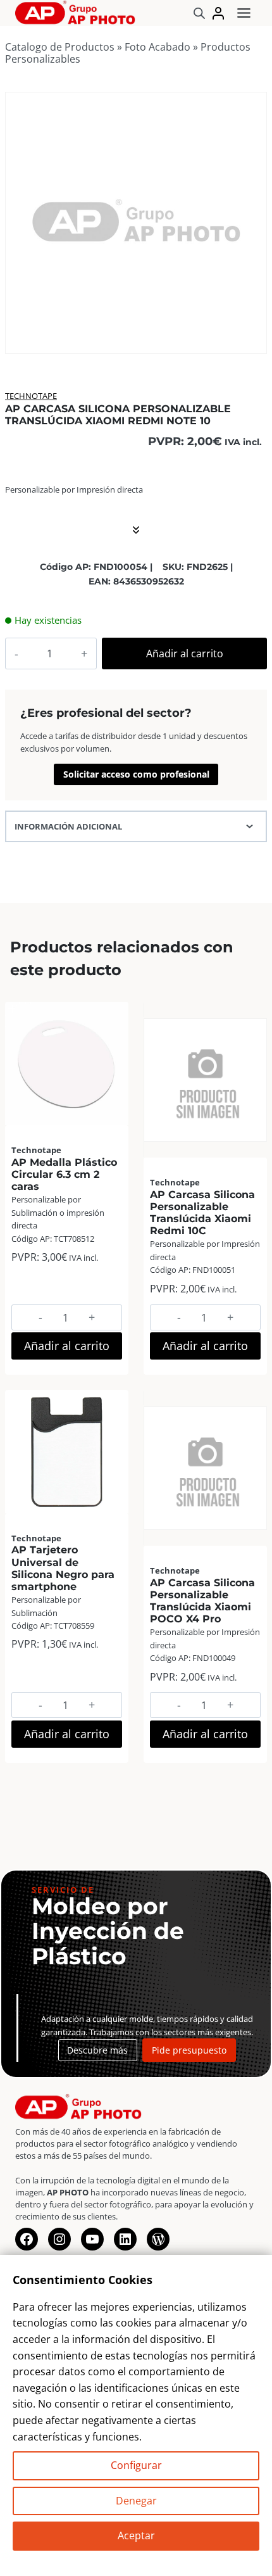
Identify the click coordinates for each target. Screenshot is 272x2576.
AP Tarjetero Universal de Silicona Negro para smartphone (63, 1568)
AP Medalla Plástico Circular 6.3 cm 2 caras (64, 1174)
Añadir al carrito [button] (67, 1346)
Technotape (31, 396)
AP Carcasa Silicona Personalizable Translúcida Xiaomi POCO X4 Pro (202, 1601)
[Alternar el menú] (244, 13)
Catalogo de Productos (60, 47)
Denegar (136, 2501)
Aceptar (136, 2535)
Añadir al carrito (185, 653)
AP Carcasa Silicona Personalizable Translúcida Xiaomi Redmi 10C (202, 1213)
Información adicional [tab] (68, 826)
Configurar (136, 2465)
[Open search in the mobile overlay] (199, 13)
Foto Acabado (158, 47)
